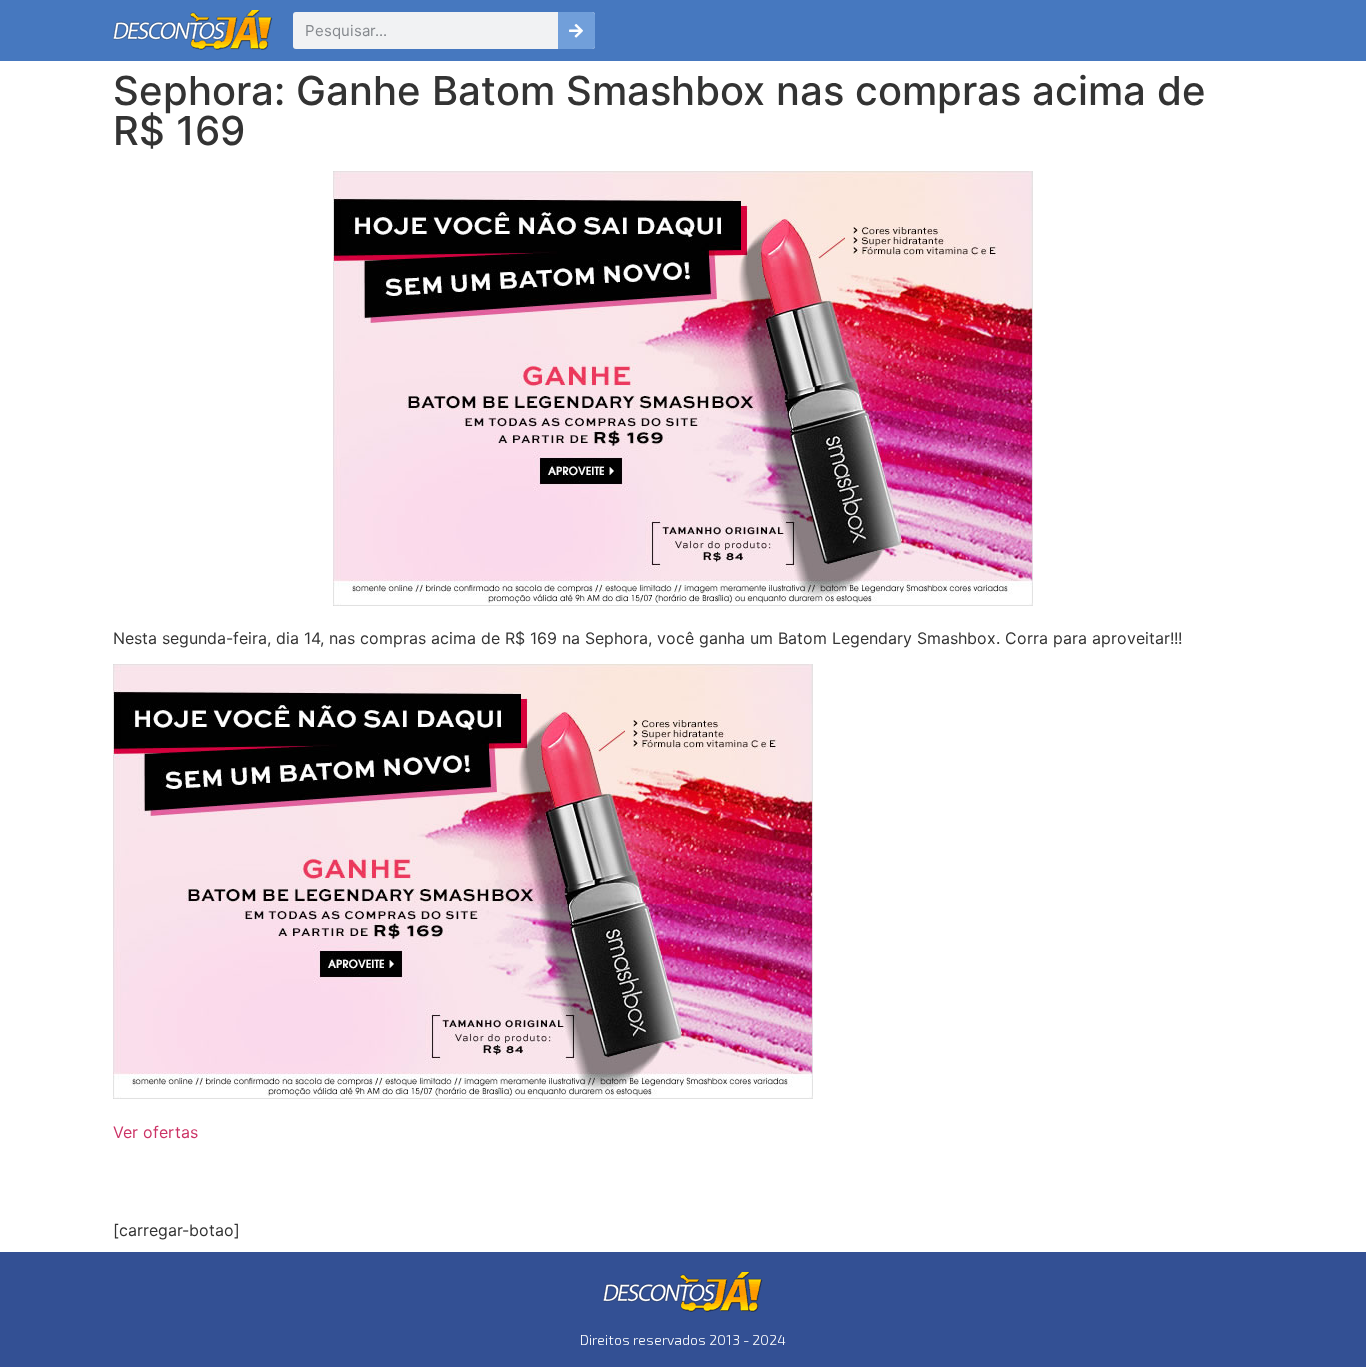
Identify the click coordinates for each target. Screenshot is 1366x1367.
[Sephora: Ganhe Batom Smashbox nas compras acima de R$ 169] (463, 1093)
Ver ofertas (155, 1132)
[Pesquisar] (576, 30)
